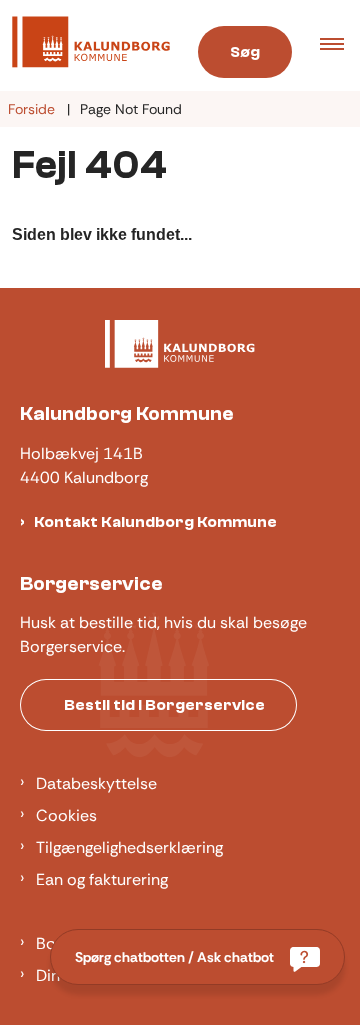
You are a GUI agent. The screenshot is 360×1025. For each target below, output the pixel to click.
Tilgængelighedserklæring (129, 847)
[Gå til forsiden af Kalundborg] (85, 45)
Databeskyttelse (96, 783)
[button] (340, 46)
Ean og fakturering (102, 879)
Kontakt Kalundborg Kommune (155, 522)
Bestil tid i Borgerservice (164, 705)
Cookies (66, 815)
